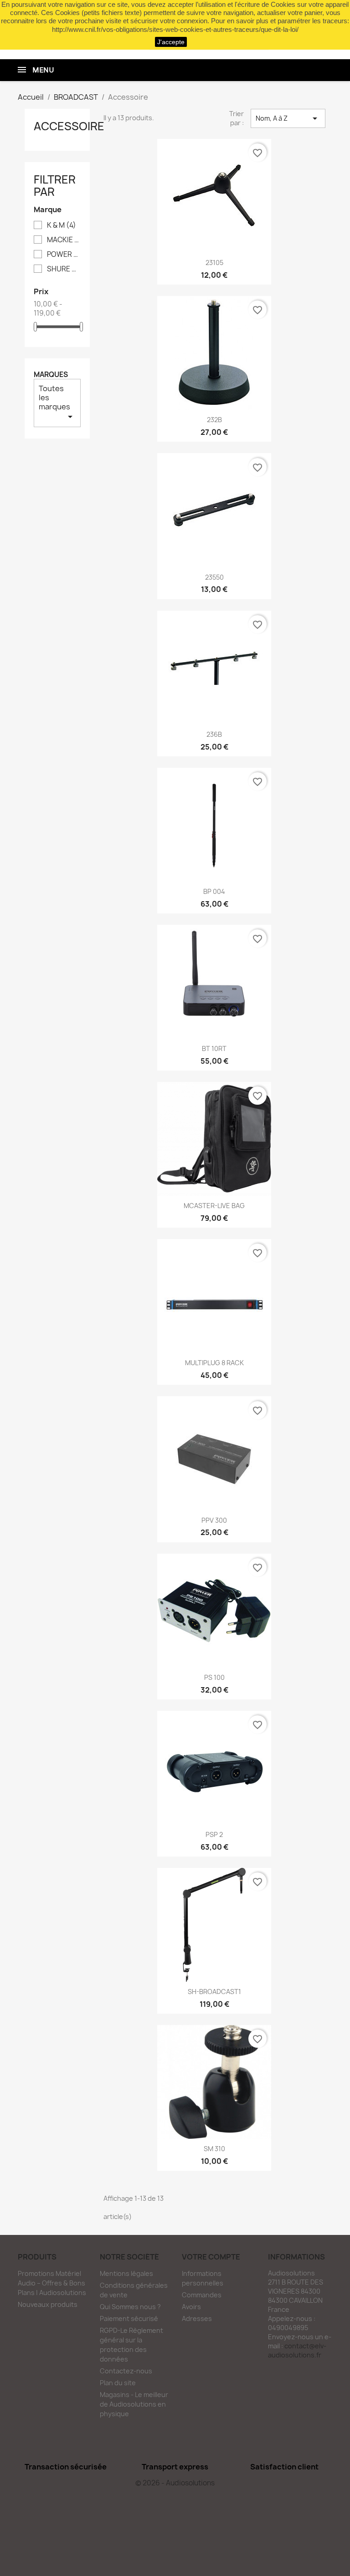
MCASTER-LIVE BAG (214, 1206)
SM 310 (214, 2149)
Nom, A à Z (288, 118)
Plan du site (118, 2383)
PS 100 (214, 1677)
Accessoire (69, 126)
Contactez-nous (126, 2371)
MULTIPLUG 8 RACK (214, 1363)
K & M (62, 225)
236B (214, 734)
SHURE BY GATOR (64, 269)
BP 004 (214, 891)
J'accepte (171, 42)
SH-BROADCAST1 (214, 1992)
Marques (51, 375)
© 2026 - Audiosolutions (175, 2483)
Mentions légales (126, 2273)
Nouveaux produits (48, 2304)
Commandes (202, 2295)
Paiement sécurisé (129, 2318)
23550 (214, 577)
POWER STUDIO (64, 255)
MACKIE (64, 240)
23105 (214, 263)
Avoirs (191, 2307)
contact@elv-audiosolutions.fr (297, 2350)
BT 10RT (214, 1048)
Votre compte (211, 2257)
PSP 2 (214, 1834)
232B (214, 420)
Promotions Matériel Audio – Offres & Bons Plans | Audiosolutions (52, 2283)
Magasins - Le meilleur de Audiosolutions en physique (134, 2404)
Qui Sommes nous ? (130, 2307)
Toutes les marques (57, 403)
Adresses (197, 2318)
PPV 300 (214, 1520)
